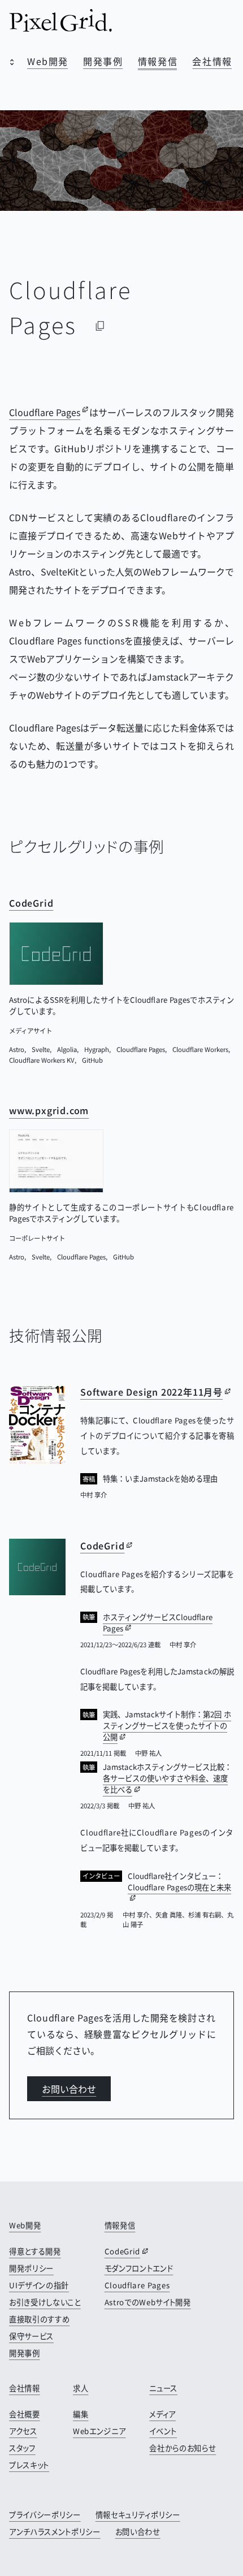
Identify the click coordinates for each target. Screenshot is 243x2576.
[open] (9, 63)
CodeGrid (31, 903)
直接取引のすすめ (39, 2319)
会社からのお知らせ (183, 2448)
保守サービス (31, 2336)
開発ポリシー (31, 2268)
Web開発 (48, 61)
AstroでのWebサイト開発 (148, 2302)
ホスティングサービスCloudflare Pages (158, 1623)
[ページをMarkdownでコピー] (100, 326)
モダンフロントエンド (139, 2268)
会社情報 (212, 61)
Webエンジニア (99, 2431)
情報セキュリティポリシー (138, 2515)
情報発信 (158, 61)
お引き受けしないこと (45, 2302)
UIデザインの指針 (39, 2285)
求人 (81, 2388)
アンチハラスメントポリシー (55, 2532)
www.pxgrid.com (49, 1111)
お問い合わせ (69, 2089)
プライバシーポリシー (45, 2515)
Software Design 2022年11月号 (151, 1392)
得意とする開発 (35, 2251)
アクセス (23, 2431)
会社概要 (25, 2414)
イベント (163, 2431)
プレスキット (29, 2465)
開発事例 (103, 61)
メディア (162, 2414)
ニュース (163, 2388)
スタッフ (22, 2448)
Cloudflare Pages (45, 412)
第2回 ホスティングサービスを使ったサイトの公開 (167, 1726)
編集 (81, 2414)
